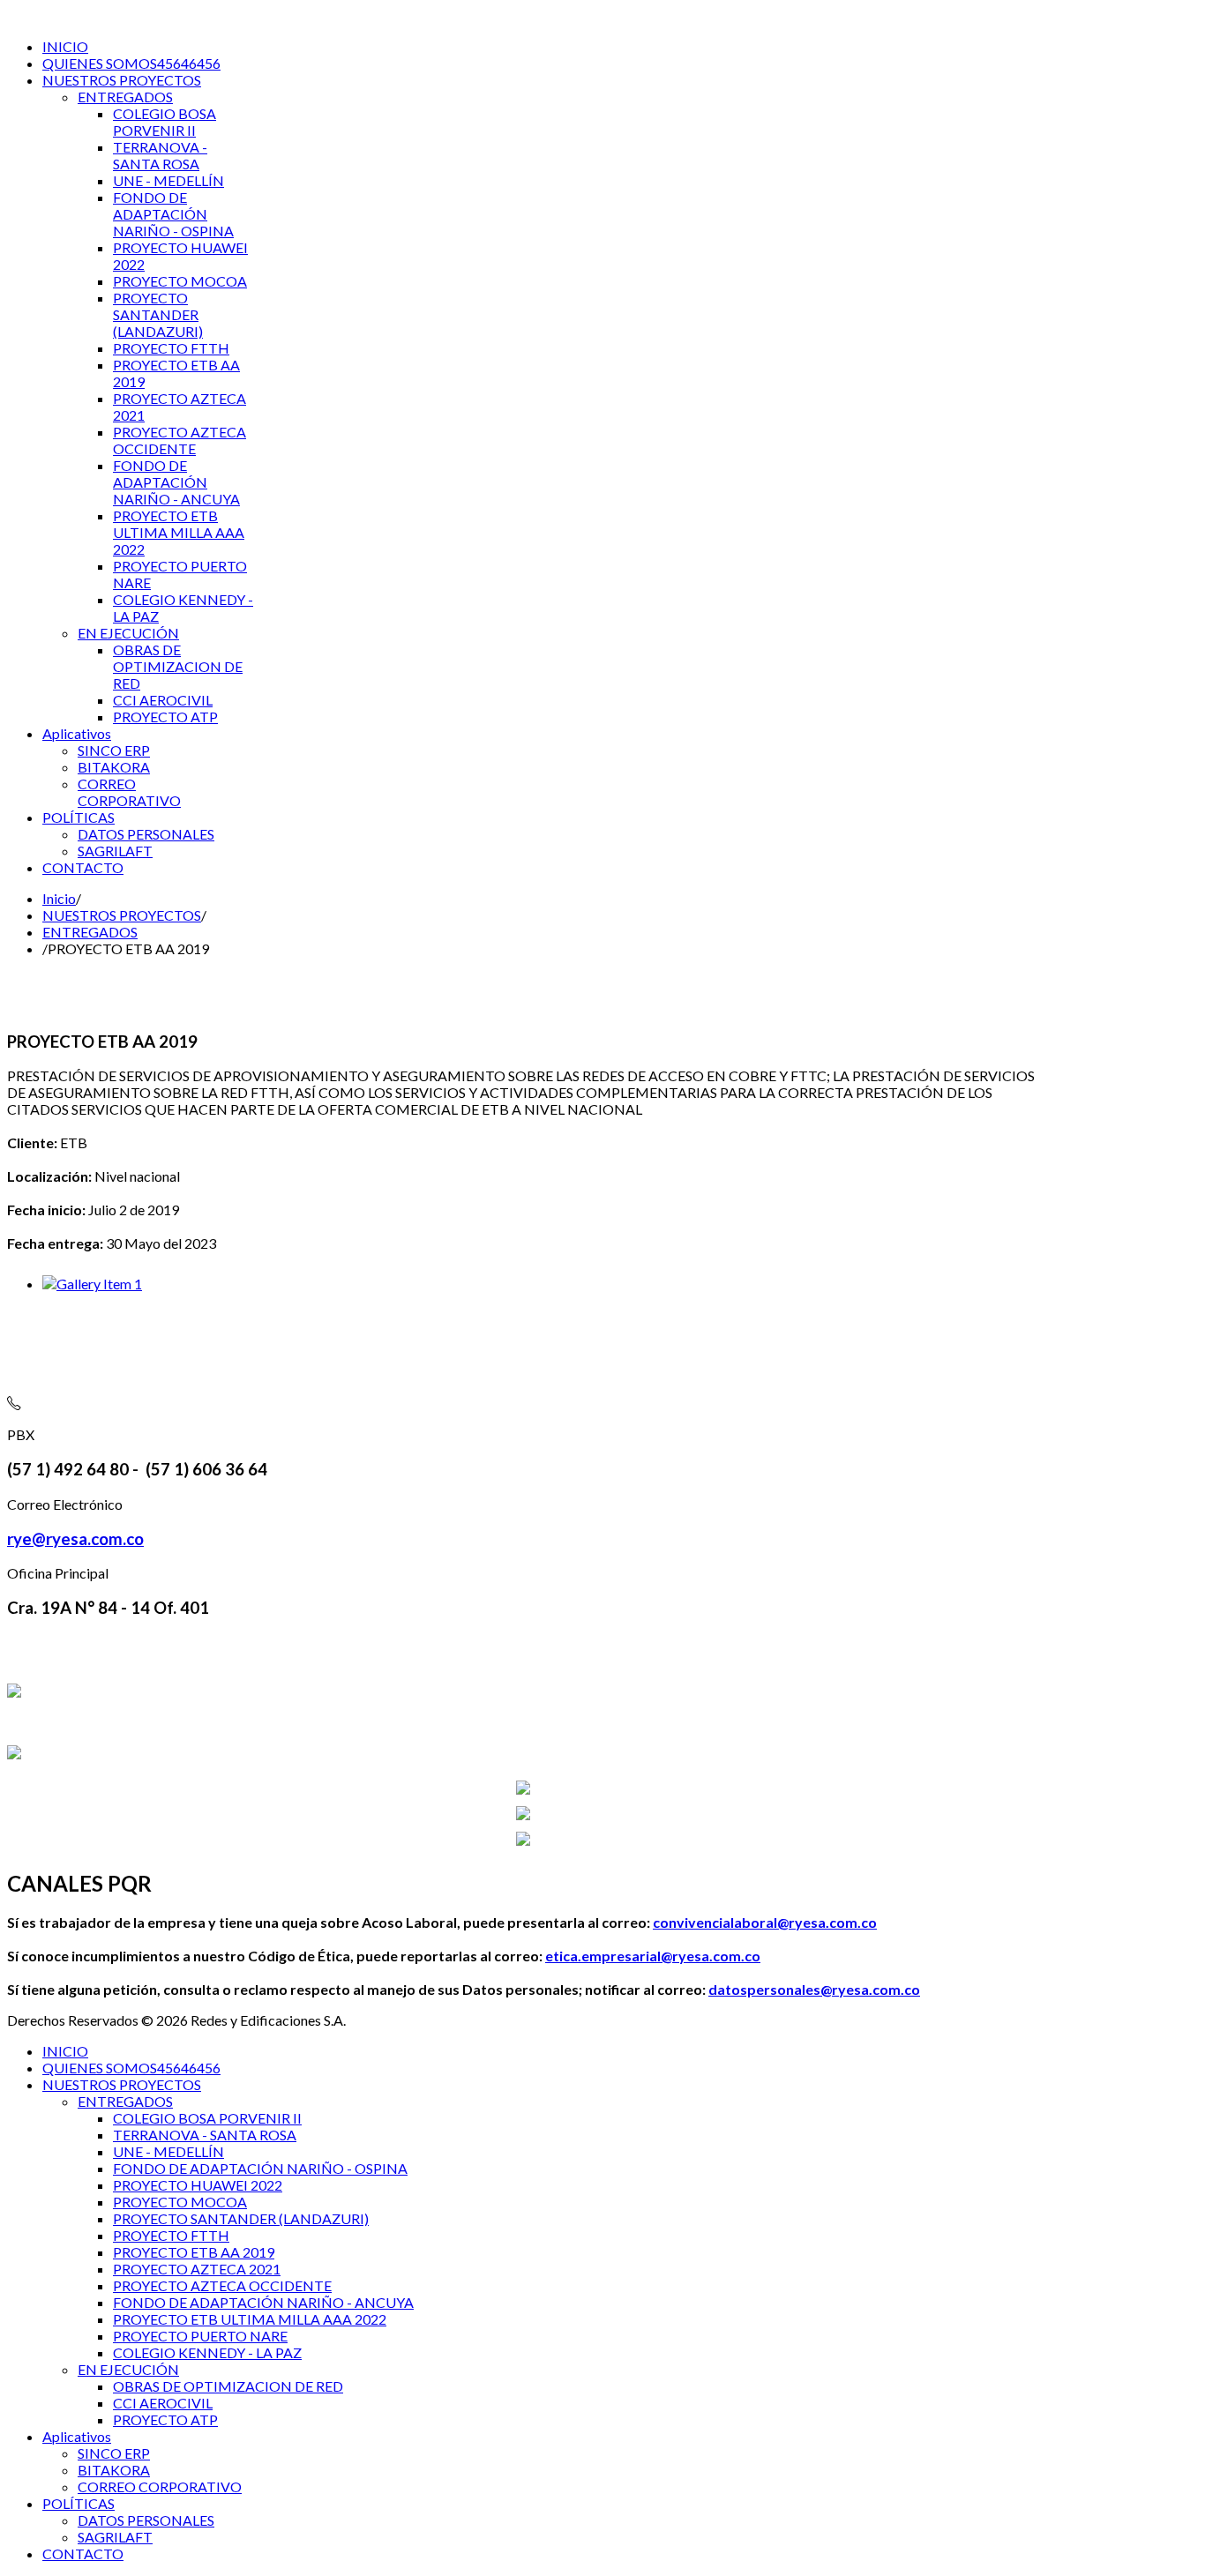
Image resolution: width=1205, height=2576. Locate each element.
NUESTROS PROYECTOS (122, 915)
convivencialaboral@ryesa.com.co (765, 1922)
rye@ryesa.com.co (75, 1539)
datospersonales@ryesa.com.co (814, 1989)
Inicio (59, 898)
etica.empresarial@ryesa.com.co (653, 1956)
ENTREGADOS (90, 932)
